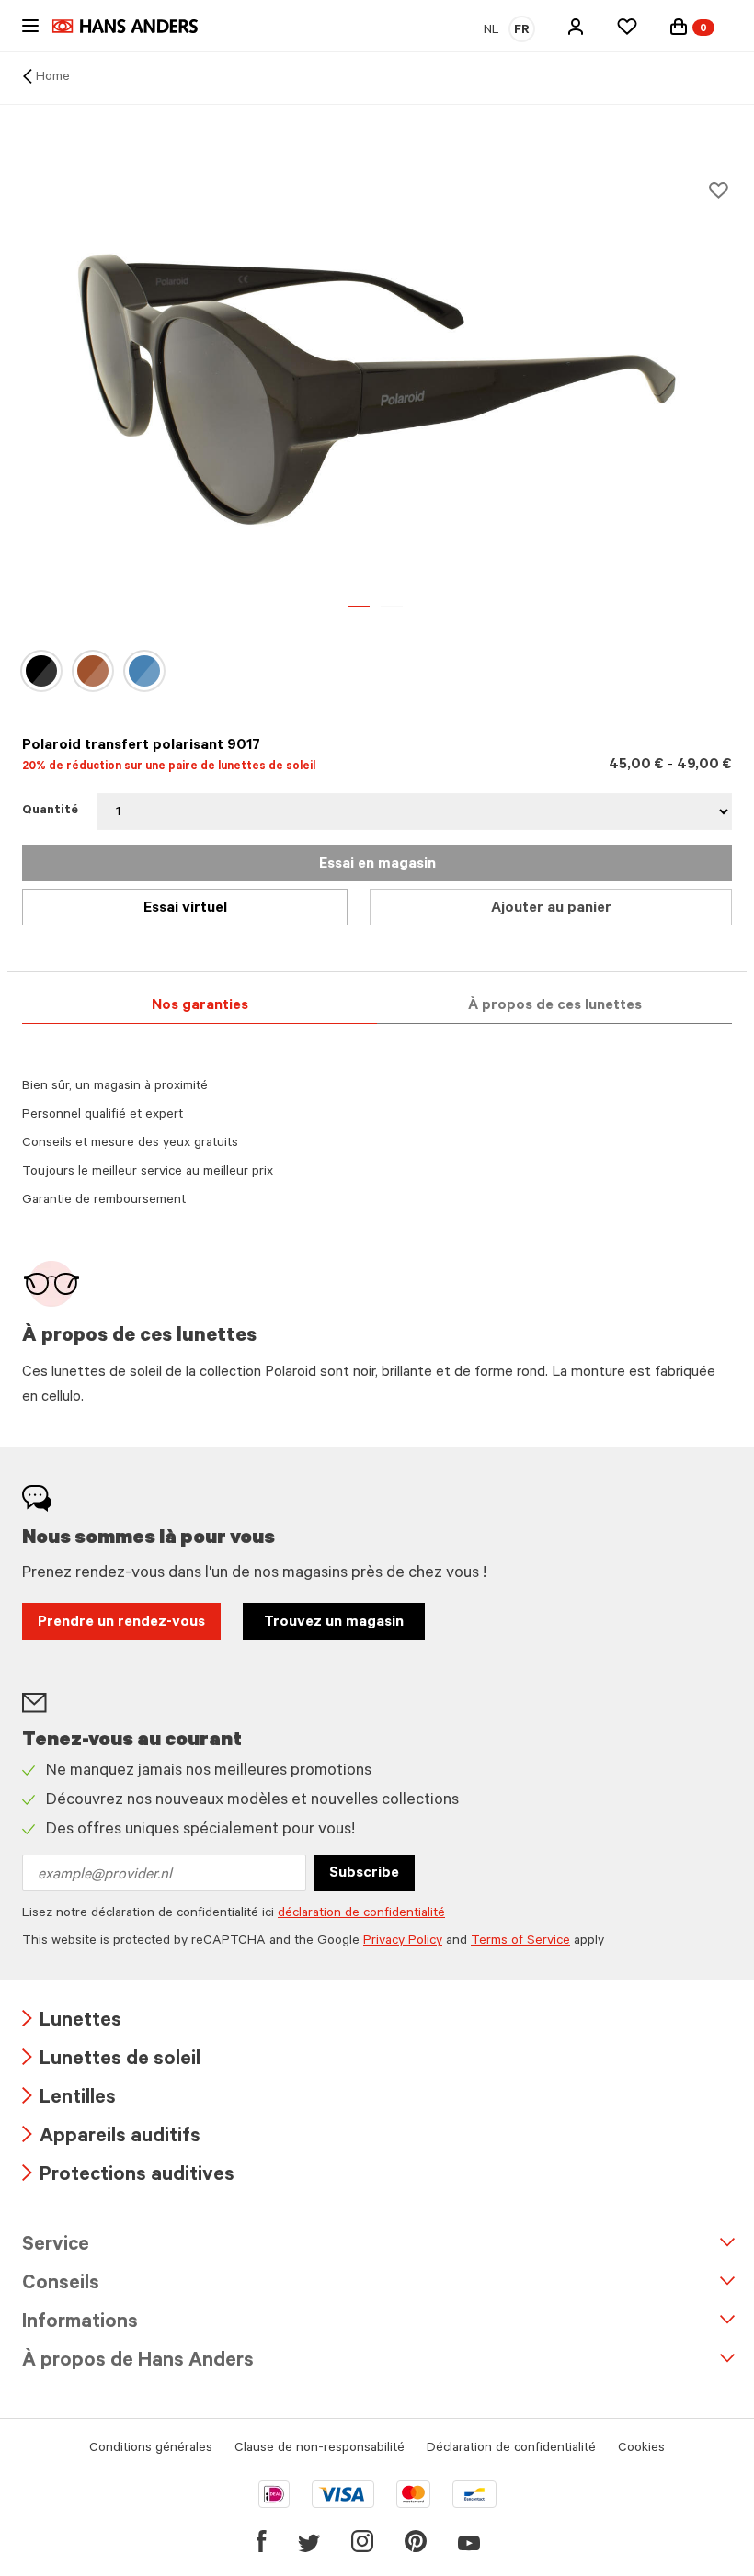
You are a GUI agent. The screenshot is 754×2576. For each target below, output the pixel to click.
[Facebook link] (262, 2541)
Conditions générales (151, 2449)
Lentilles (69, 2099)
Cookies (641, 2449)
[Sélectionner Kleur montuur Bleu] (144, 671)
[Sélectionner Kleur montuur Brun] (93, 671)
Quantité (50, 811)
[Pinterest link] (416, 2541)
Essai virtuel (185, 909)
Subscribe (364, 1874)
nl (491, 31)
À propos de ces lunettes (555, 1006)
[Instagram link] (362, 2541)
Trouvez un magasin (334, 1623)
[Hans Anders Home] (134, 26)
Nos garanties (200, 1006)
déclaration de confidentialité (361, 1914)
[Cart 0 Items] (679, 27)
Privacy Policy (403, 1942)
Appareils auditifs (111, 2138)
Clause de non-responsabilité (320, 2449)
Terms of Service (520, 1942)
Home (53, 78)
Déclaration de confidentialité (511, 2449)
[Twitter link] (309, 2541)
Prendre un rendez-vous (121, 1623)
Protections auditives (128, 2177)
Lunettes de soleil (111, 2061)
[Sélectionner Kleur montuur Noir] (41, 671)
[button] (576, 27)
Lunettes (72, 2022)
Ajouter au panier (551, 909)
